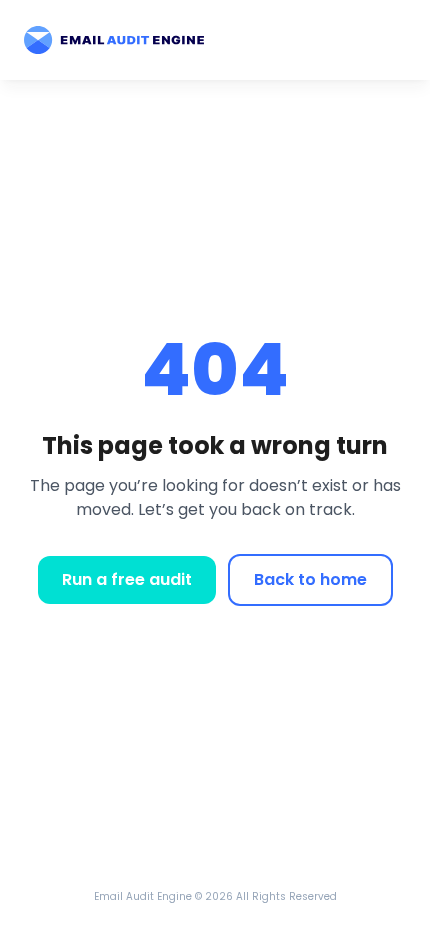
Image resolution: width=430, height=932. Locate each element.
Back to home (310, 579)
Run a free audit (127, 579)
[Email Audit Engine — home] (114, 40)
